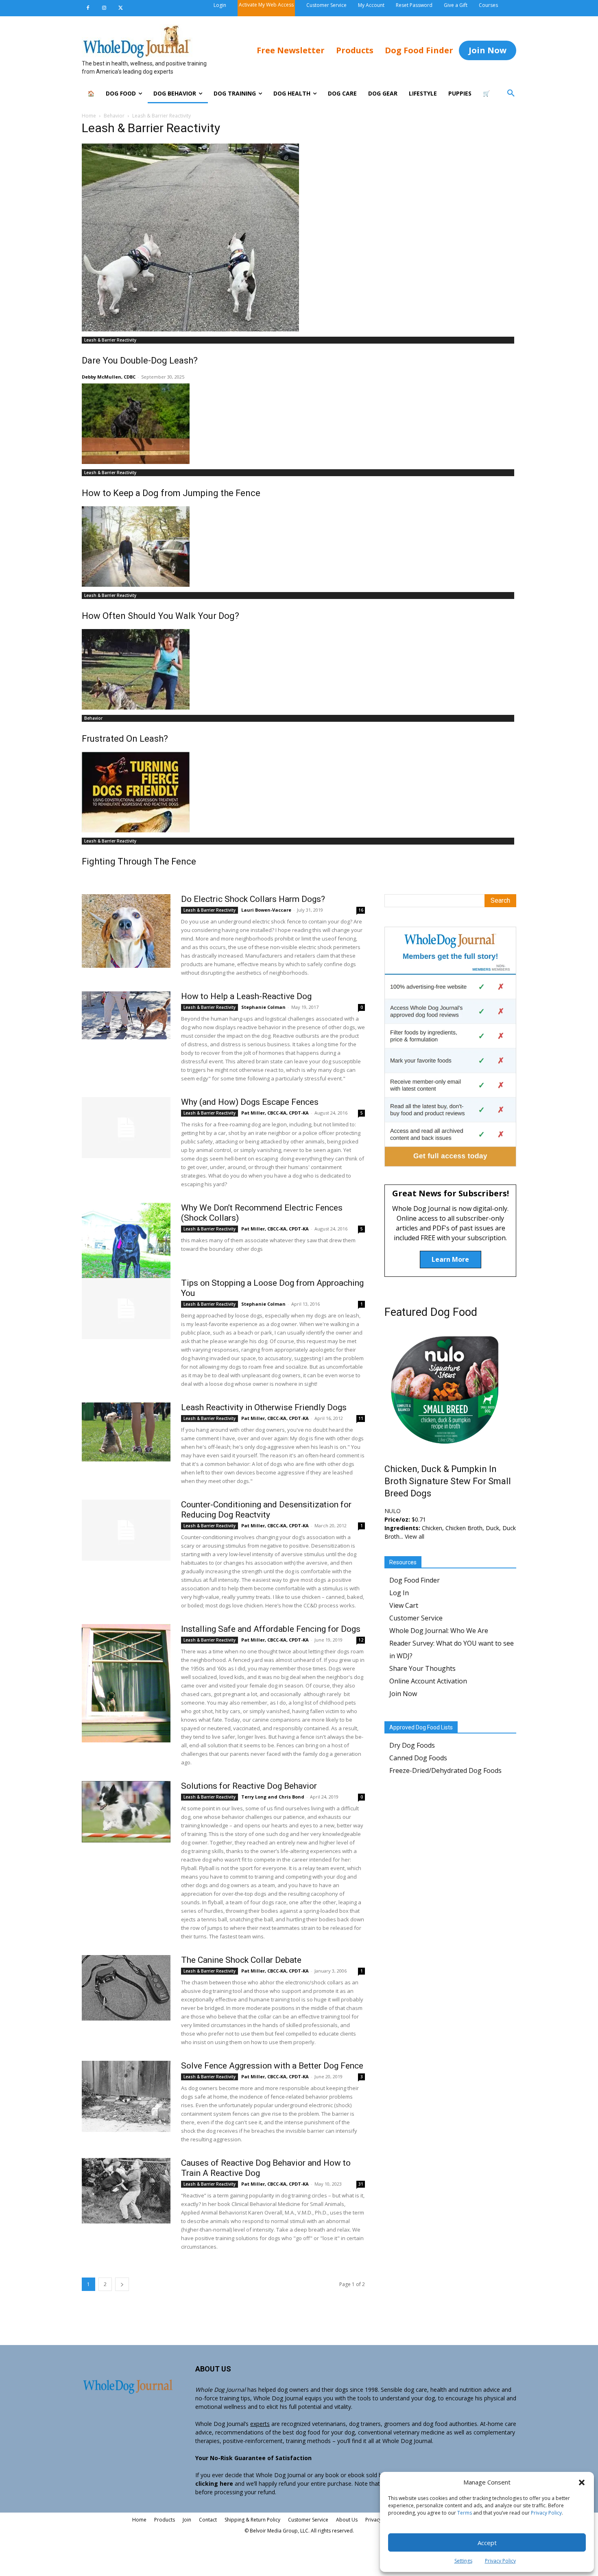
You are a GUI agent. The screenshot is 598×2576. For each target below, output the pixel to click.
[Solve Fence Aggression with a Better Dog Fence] (126, 2096)
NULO (393, 1511)
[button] (582, 2482)
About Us (347, 2520)
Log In (399, 1593)
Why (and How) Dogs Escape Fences (250, 1102)
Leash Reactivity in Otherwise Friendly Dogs (264, 1407)
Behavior (114, 116)
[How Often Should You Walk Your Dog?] (299, 547)
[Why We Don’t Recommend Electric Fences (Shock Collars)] (126, 1253)
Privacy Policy (546, 2513)
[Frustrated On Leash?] (299, 669)
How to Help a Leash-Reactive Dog (246, 996)
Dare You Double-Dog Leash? (140, 360)
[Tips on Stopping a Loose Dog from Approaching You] (126, 1309)
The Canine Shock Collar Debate (241, 1960)
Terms (465, 2513)
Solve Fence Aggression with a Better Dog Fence (272, 2066)
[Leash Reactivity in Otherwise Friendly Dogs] (126, 1432)
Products (165, 2520)
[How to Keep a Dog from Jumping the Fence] (299, 424)
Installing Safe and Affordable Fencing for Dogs (271, 1629)
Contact (208, 2520)
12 (361, 1640)
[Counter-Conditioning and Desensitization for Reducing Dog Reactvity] (126, 1530)
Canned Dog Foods (418, 1758)
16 (361, 910)
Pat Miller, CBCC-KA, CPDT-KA (275, 1113)
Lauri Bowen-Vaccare (266, 910)
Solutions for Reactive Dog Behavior (249, 1786)
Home (89, 116)
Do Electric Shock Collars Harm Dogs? (253, 899)
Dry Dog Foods (412, 1745)
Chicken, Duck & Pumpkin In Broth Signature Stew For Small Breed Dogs (448, 1481)
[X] (120, 8)
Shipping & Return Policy (252, 2520)
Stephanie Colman (263, 1007)
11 (361, 1418)
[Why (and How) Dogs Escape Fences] (126, 1128)
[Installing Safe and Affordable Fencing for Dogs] (126, 1683)
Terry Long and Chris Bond (273, 1797)
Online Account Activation (428, 1681)
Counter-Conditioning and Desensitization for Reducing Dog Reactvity (266, 1510)
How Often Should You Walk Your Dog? (160, 616)
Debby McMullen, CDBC (109, 377)
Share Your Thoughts (422, 1668)
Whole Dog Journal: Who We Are (439, 1631)
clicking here (214, 2483)
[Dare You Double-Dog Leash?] (299, 237)
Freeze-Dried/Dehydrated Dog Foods (445, 1770)
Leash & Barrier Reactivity (110, 340)
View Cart (404, 1605)
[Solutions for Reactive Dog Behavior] (126, 1812)
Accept (487, 2543)
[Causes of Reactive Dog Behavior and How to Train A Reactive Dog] (126, 2191)
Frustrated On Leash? (125, 739)
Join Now (403, 1694)
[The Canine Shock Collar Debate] (126, 1988)
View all (415, 1536)
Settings (463, 2561)
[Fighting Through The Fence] (299, 792)
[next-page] (122, 2284)
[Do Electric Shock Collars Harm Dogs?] (126, 931)
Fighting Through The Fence (139, 861)
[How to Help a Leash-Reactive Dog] (126, 1015)
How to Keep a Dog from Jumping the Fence (171, 493)
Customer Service (416, 1618)
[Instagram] (104, 8)
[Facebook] (88, 8)
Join (187, 2520)
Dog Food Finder (415, 1580)
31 (361, 2184)
